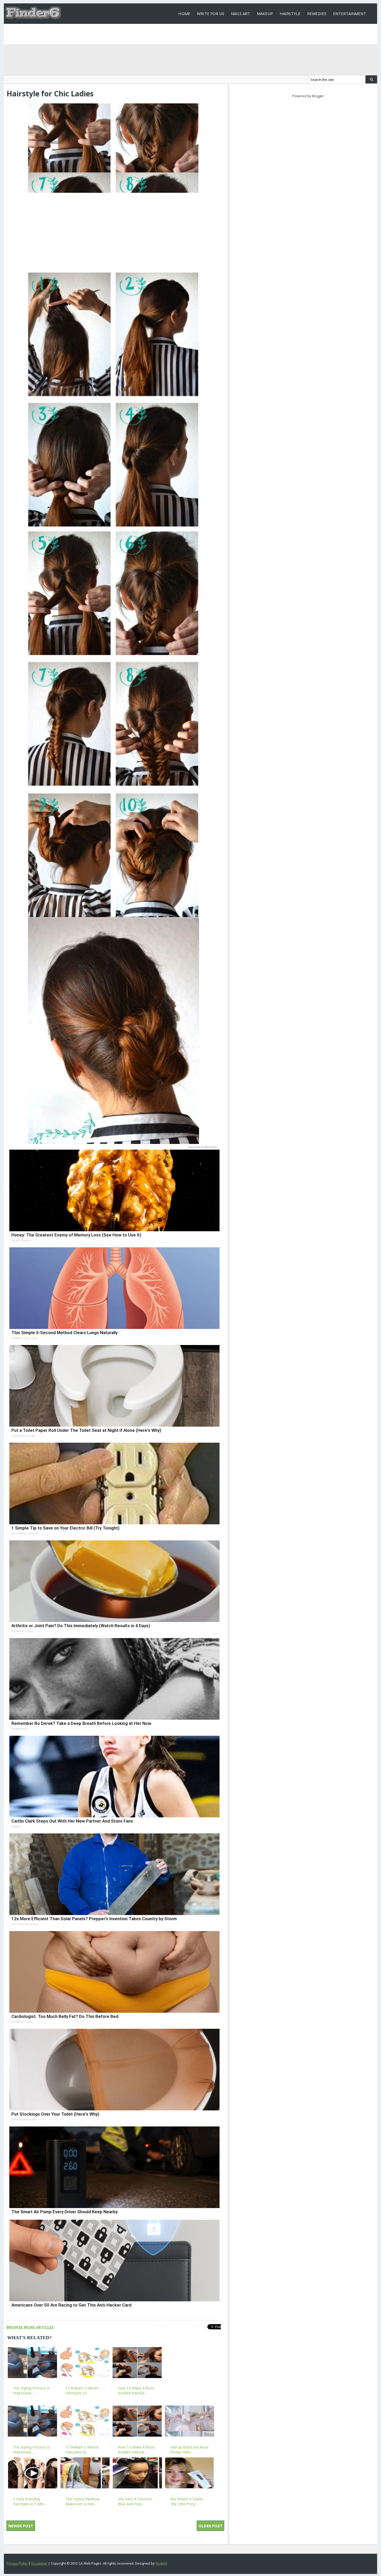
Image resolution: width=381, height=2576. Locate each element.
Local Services (193, 34)
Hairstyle (290, 13)
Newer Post (21, 2526)
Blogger (318, 96)
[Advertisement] (113, 231)
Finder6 (161, 2563)
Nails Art (241, 13)
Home (184, 13)
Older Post (210, 2526)
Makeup (265, 13)
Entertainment (350, 13)
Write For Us (211, 13)
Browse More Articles (30, 2327)
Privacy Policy (17, 2563)
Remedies (317, 13)
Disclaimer (39, 2563)
